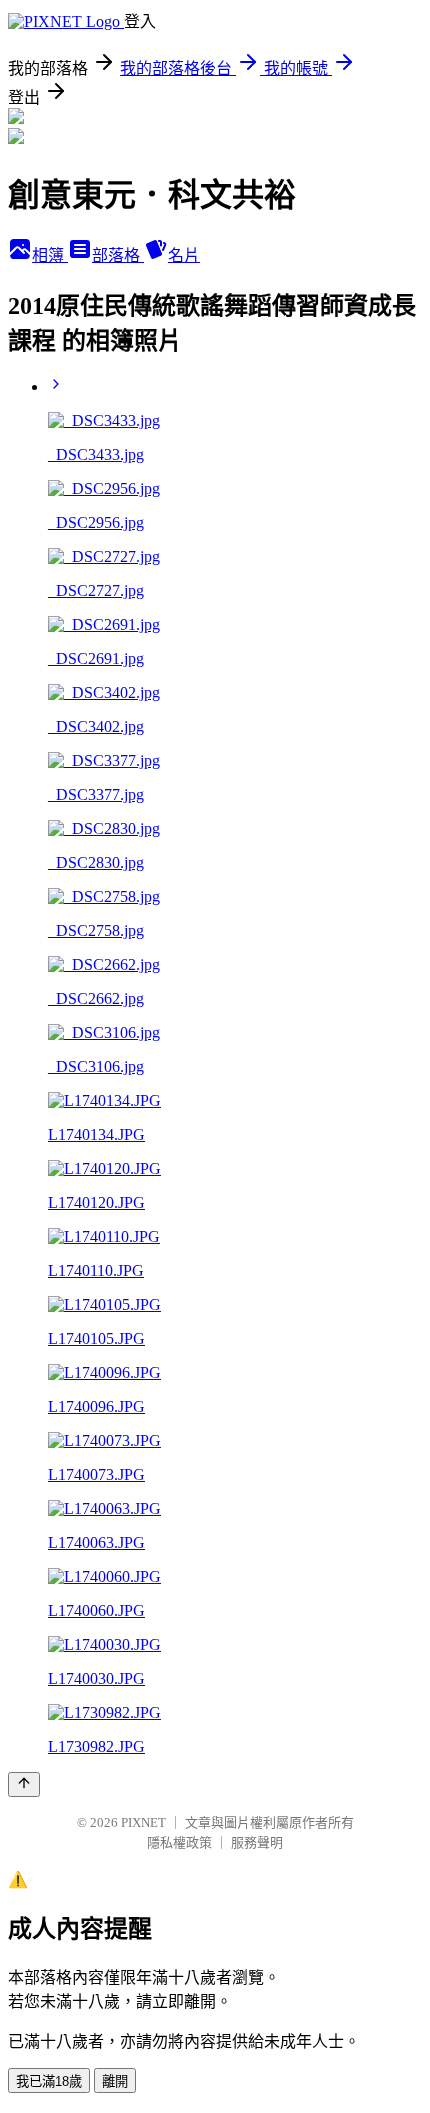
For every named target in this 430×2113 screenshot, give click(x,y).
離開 (115, 2081)
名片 (184, 255)
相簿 (50, 255)
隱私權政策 (179, 1842)
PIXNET (143, 1822)
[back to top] (24, 1784)
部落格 (118, 255)
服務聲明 (257, 1842)
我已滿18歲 (49, 2081)
